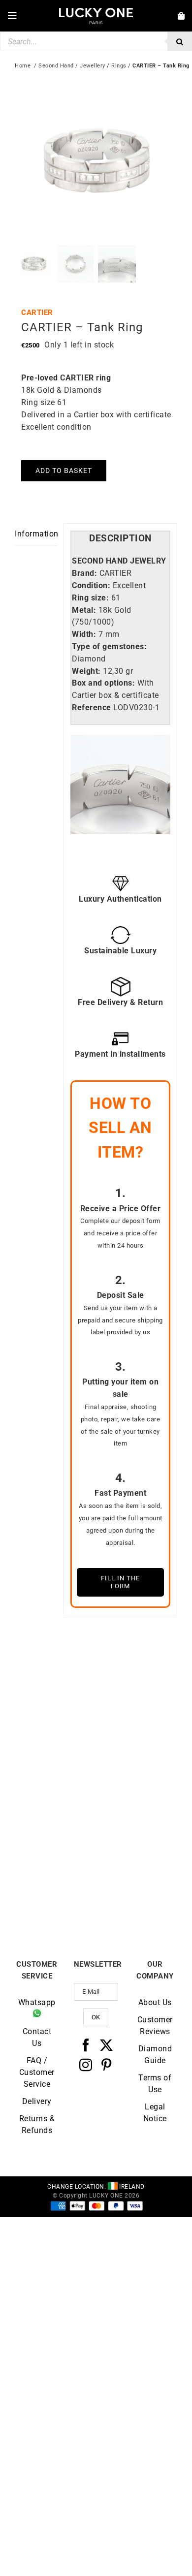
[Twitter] (107, 2045)
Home (23, 66)
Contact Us (37, 2037)
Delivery (37, 2101)
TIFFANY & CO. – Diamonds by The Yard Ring (55, 1766)
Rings (119, 66)
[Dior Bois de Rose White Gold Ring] (137, 1675)
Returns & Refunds (37, 2124)
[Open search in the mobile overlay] (96, 41)
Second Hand (56, 66)
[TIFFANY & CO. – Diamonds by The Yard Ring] (55, 1675)
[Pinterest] (107, 2065)
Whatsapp (37, 2002)
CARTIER (37, 313)
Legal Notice (155, 2113)
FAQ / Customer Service (37, 2072)
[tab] (120, 539)
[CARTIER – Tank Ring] (137, 1809)
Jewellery (93, 66)
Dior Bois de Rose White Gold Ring (137, 1762)
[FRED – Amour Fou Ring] (55, 1809)
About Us (155, 2002)
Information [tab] (36, 534)
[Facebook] (86, 2045)
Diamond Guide (155, 2055)
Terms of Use (155, 2084)
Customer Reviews (155, 2026)
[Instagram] (86, 2065)
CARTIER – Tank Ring (137, 1894)
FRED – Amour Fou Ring (56, 1898)
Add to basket (64, 471)
